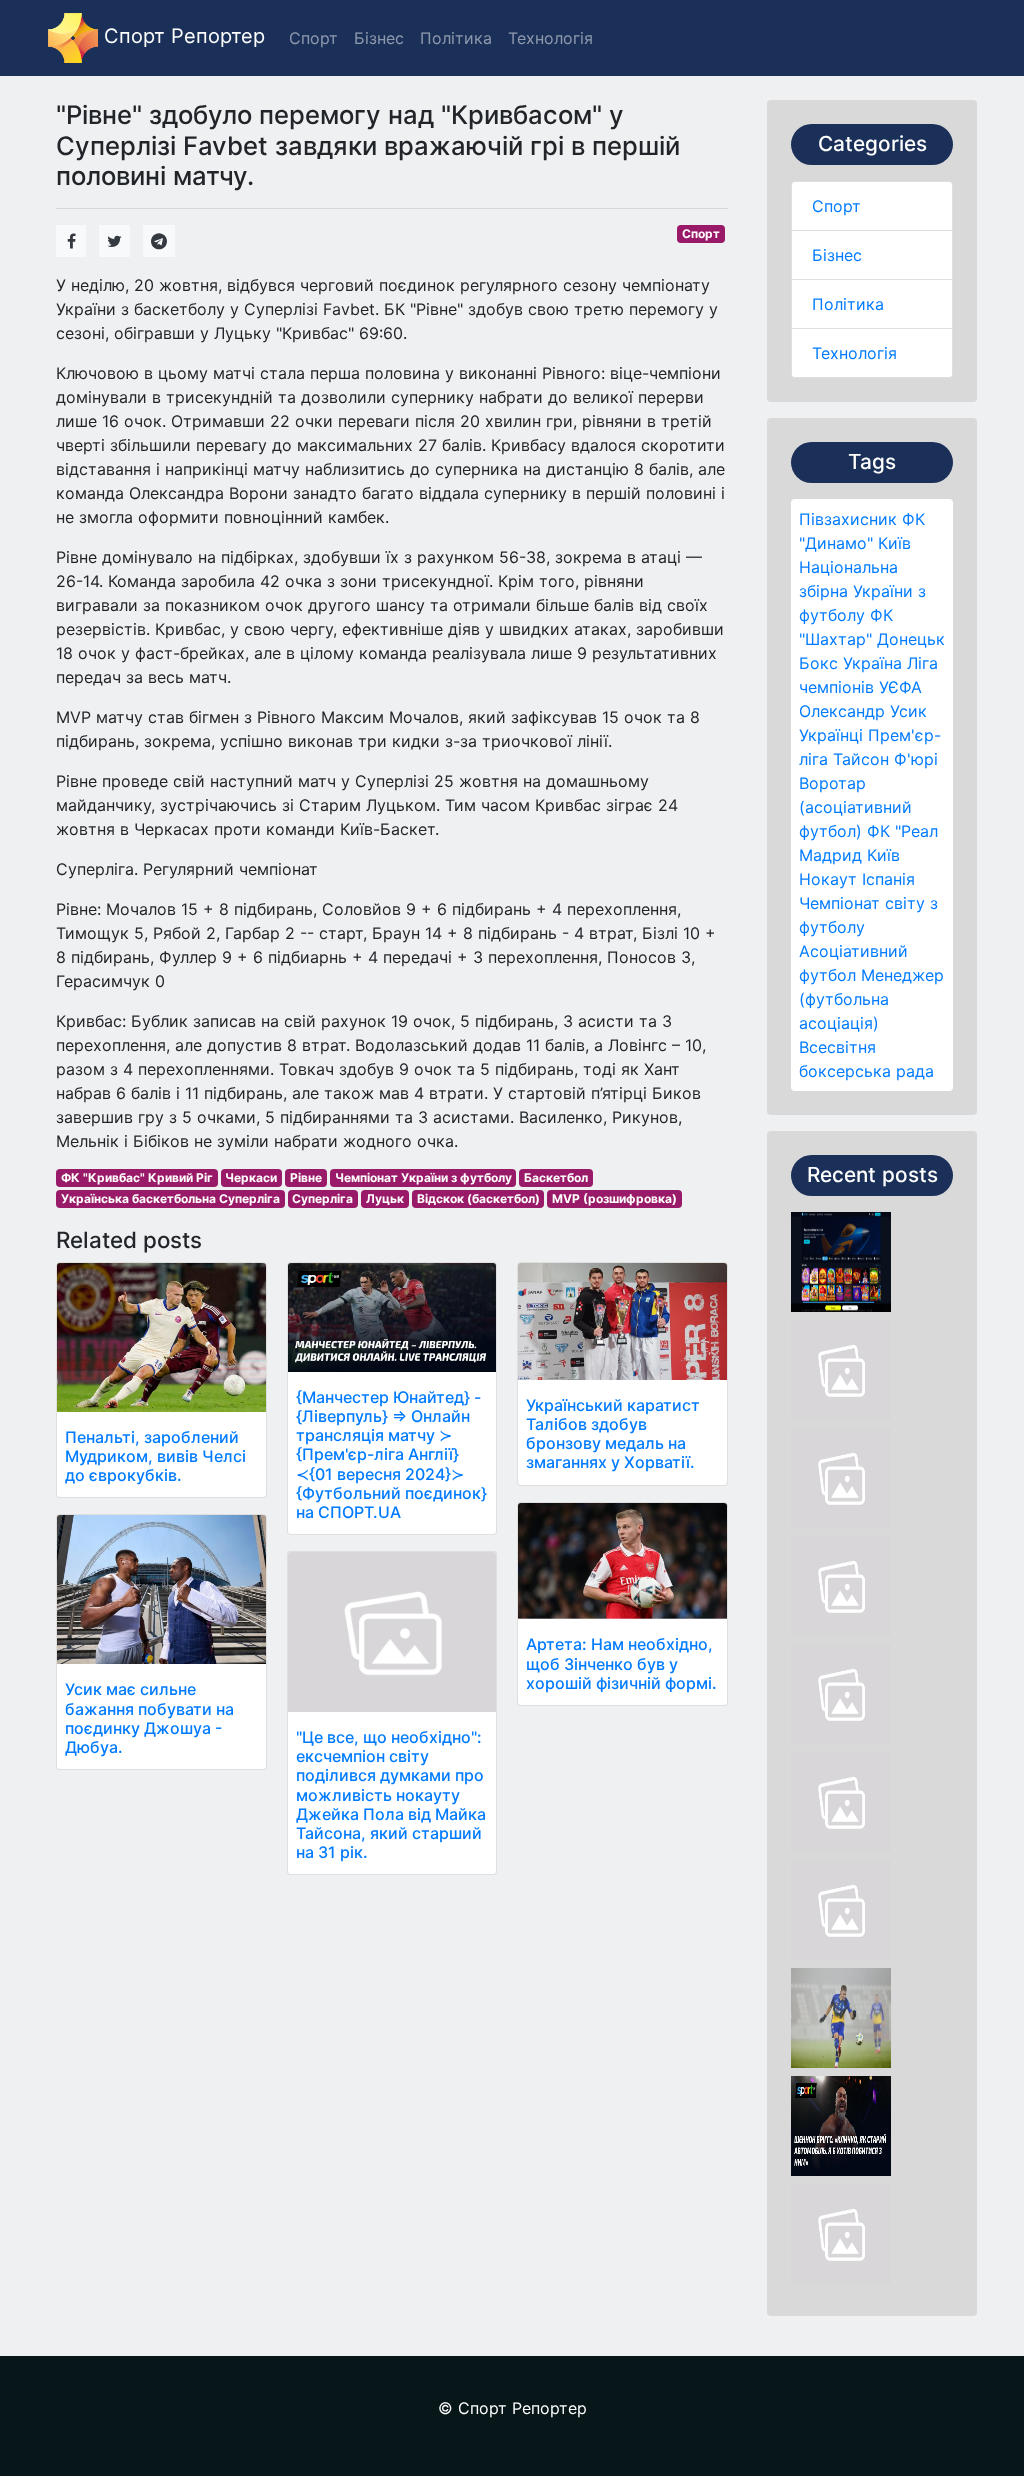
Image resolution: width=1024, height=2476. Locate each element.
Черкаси (251, 1177)
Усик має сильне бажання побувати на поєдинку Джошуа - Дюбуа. (149, 1718)
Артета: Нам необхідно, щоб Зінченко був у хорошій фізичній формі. (621, 1663)
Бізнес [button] (379, 38)
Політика (848, 304)
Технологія (854, 353)
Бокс (818, 663)
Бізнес (837, 255)
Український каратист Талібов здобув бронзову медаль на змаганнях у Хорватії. (613, 1434)
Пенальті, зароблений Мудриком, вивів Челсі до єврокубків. (155, 1456)
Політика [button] (456, 38)
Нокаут (828, 879)
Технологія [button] (550, 38)
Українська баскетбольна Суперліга (170, 1198)
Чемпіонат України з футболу (423, 1177)
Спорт (836, 206)
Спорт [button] (313, 38)
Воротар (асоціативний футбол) (855, 807)
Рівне (306, 1177)
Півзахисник (848, 519)
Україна (872, 663)
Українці (831, 735)
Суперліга (322, 1198)
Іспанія (888, 879)
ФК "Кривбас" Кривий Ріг (137, 1177)
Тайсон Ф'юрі (885, 759)
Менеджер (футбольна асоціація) (871, 999)
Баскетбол (556, 1177)
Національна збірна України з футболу (862, 591)
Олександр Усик (863, 711)
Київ (883, 855)
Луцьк (385, 1198)
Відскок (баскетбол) (478, 1198)
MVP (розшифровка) (614, 1198)
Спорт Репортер (181, 36)
